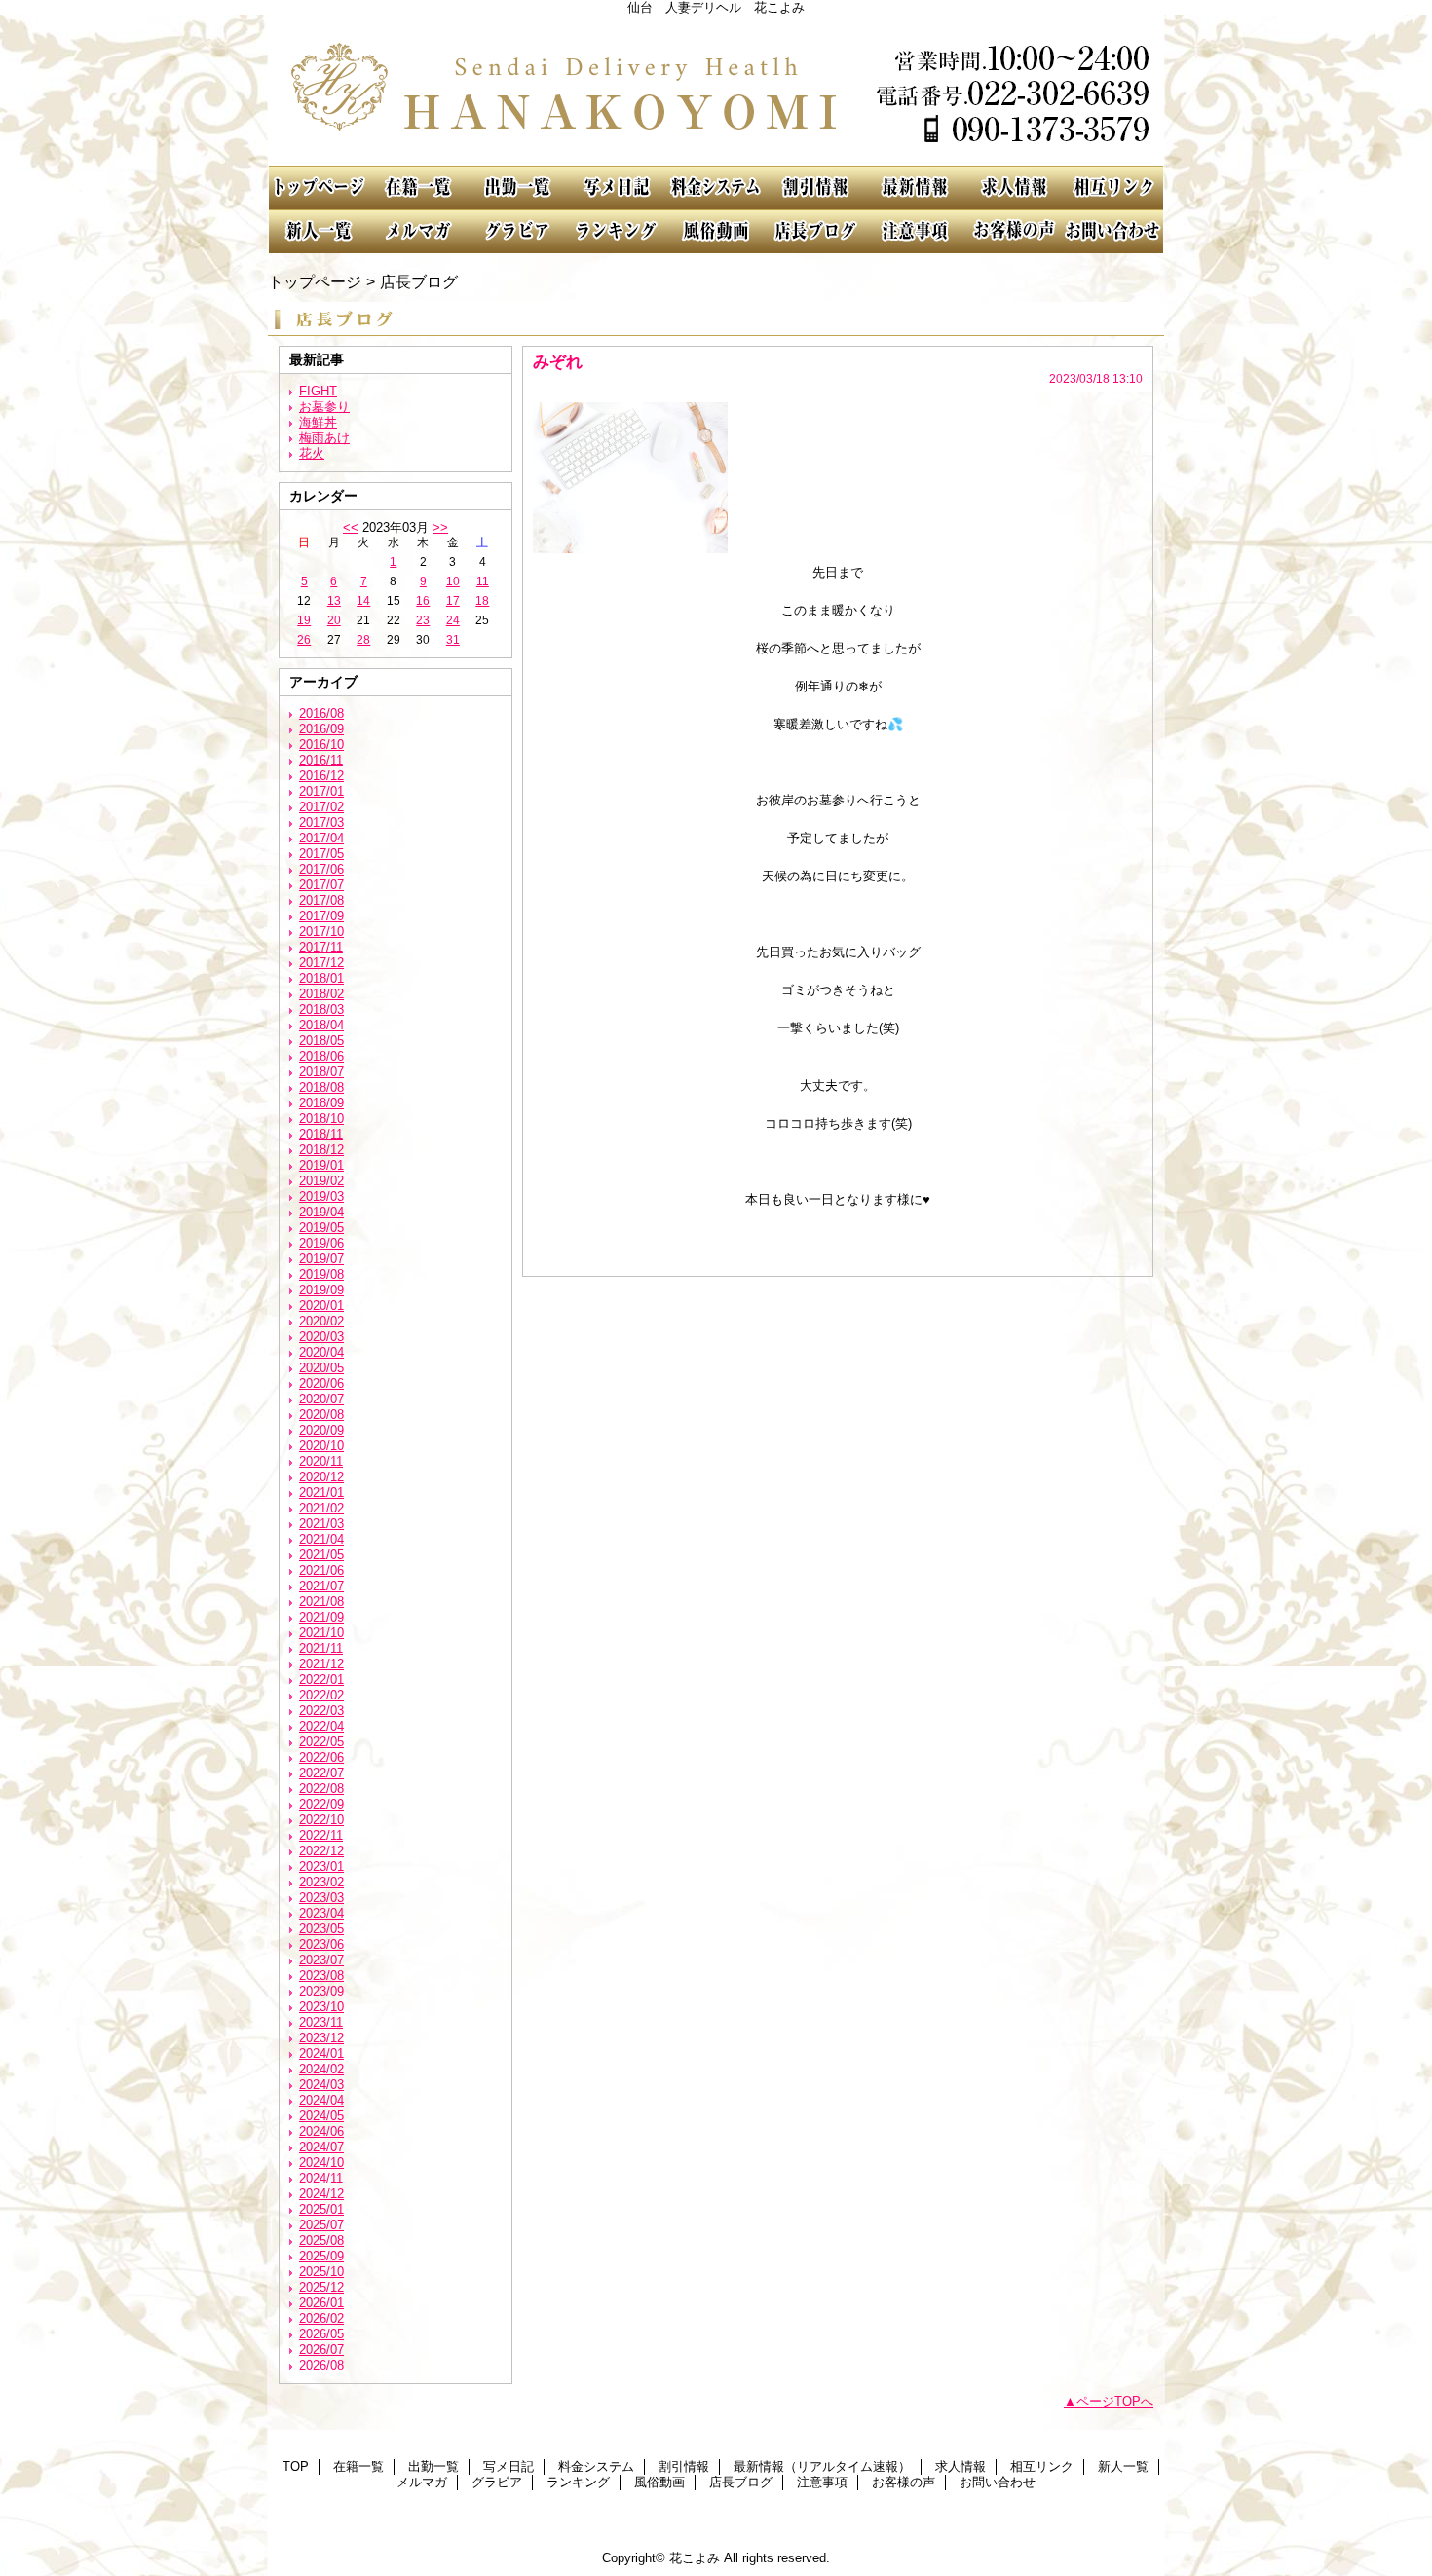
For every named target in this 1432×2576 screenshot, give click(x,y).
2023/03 (321, 1898)
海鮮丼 (318, 422)
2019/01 (321, 1165)
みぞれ (558, 361)
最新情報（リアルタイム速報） (915, 187)
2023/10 (321, 2007)
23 (423, 620)
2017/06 (321, 869)
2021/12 (321, 1664)
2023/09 (321, 1991)
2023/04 (321, 1913)
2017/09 (321, 916)
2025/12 (321, 2287)
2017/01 (321, 791)
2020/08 (321, 1415)
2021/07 (321, 1586)
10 (453, 581)
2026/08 (321, 2365)
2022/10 (321, 1820)
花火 (312, 453)
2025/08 (321, 2240)
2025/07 (321, 2225)
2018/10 (321, 1119)
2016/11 (321, 760)
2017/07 (321, 885)
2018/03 (321, 1009)
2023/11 (321, 2022)
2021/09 (321, 1617)
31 (453, 640)
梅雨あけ (324, 438)
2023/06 (321, 1944)
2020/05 (321, 1368)
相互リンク (1113, 187)
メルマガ (418, 231)
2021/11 (321, 1648)
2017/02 (321, 807)
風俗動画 (716, 231)
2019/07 (321, 1259)
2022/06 (321, 1757)
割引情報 (815, 187)
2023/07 (321, 1960)
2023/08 (321, 1976)
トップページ (315, 281)
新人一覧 (319, 231)
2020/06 (321, 1383)
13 (334, 601)
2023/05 (321, 1929)
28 (363, 640)
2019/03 (321, 1196)
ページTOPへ (1115, 2401)
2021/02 (321, 1508)
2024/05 (321, 2116)
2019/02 (321, 1181)
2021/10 (321, 1633)
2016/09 (321, 729)
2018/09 (321, 1103)
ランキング (617, 231)
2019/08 (321, 1274)
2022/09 (321, 1804)
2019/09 (321, 1290)
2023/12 (321, 2038)
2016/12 (321, 776)
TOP (319, 187)
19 (304, 620)
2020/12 (321, 1477)
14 (363, 601)
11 (483, 581)
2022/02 (321, 1695)
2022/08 (321, 1789)
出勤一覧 (517, 187)
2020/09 (321, 1430)
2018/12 (321, 1150)
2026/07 (321, 2350)
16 (423, 601)
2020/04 (321, 1352)
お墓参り (324, 407)
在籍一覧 (418, 187)
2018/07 (321, 1072)
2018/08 (321, 1087)
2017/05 (321, 854)
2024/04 (321, 2100)
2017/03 (321, 822)
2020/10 (321, 1446)
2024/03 (321, 2085)
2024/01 (321, 2053)
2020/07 (321, 1399)
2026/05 (321, 2334)
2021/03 (321, 1524)
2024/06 (321, 2131)
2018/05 (321, 1041)
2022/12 (321, 1851)
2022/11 (321, 1835)
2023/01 (321, 1867)
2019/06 (321, 1243)
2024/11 (321, 2178)
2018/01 (321, 978)
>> (440, 527)
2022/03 (321, 1711)
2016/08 (321, 713)
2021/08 (321, 1602)
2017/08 (321, 900)
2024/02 (321, 2069)
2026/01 (321, 2303)
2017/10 (321, 932)
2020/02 (321, 1321)
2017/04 (321, 838)
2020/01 (321, 1306)
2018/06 (321, 1056)
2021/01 (321, 1493)
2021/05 (321, 1555)
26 (304, 640)
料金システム (716, 187)
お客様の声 (1014, 231)
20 (334, 620)
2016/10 (321, 745)
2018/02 (321, 994)
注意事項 (915, 231)
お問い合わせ (1113, 231)
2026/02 (321, 2318)
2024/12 (321, 2194)
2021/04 (321, 1539)
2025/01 (321, 2209)
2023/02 (321, 1882)
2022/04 (321, 1726)
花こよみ (716, 90)
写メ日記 (617, 187)
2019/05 (321, 1228)
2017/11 (321, 947)
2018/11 (321, 1134)
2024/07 (321, 2147)
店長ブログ (815, 231)
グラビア (517, 231)
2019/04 (321, 1212)
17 (453, 601)
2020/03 (321, 1337)
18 (482, 601)
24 (453, 620)
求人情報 (1014, 187)
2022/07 (321, 1773)
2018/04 (321, 1025)
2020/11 (321, 1461)
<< (351, 527)
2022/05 (321, 1742)
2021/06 (321, 1570)
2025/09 (321, 2256)
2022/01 (321, 1680)
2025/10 (321, 2272)
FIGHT (318, 391)
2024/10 (321, 2163)
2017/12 (321, 963)
